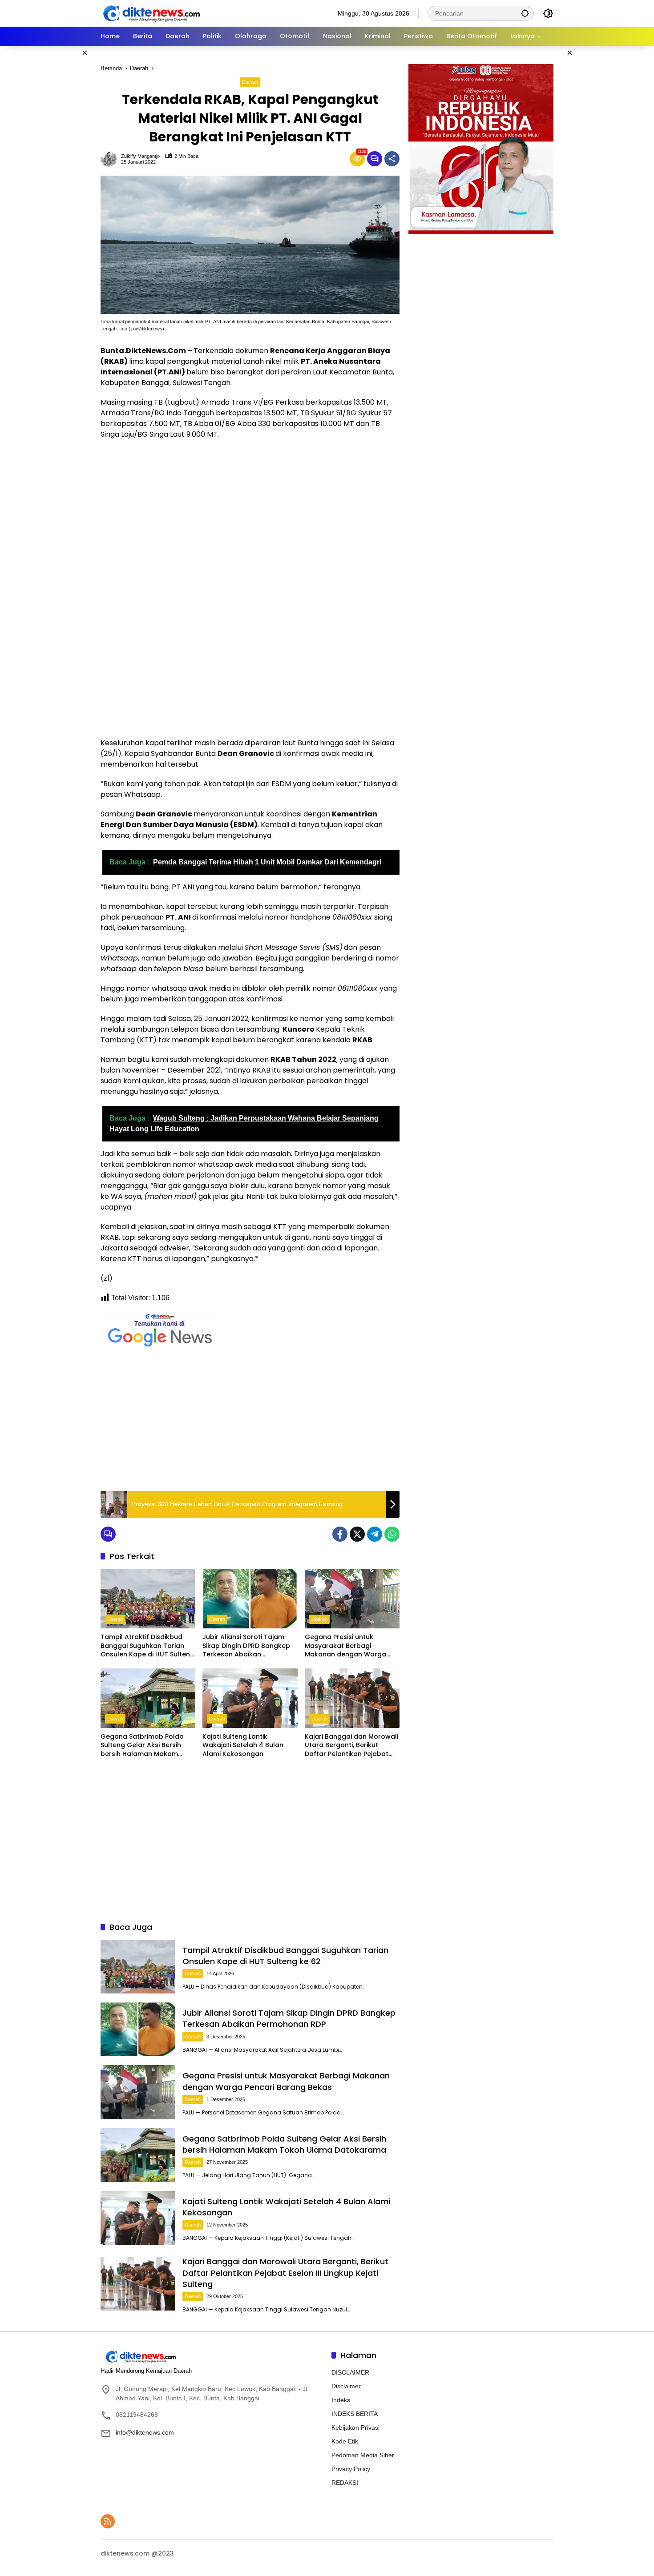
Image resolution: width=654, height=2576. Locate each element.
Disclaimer (346, 2386)
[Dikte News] (151, 13)
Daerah (250, 82)
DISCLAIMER (350, 2372)
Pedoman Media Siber (363, 2455)
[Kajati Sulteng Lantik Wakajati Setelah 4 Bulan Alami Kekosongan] (250, 1698)
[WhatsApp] (392, 1534)
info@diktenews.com (145, 2432)
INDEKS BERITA (355, 2414)
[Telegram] (375, 1534)
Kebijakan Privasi (355, 2427)
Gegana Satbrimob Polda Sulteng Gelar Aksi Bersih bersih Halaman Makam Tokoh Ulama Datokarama (144, 1746)
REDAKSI (345, 2483)
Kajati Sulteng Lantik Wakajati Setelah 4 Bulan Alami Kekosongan (243, 1745)
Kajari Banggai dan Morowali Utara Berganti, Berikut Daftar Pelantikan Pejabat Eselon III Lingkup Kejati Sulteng (351, 1746)
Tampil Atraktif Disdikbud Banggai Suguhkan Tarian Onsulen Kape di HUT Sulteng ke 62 (147, 1646)
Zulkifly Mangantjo (140, 156)
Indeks (341, 2400)
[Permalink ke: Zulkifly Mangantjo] (111, 159)
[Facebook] (340, 1534)
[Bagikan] (392, 159)
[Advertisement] (58, 180)
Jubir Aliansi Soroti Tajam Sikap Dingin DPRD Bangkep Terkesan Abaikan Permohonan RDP (246, 1646)
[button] (525, 13)
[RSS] (108, 2521)
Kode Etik (345, 2441)
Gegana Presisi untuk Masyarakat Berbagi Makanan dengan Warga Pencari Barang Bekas (345, 1646)
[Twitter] (357, 1534)
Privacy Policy (351, 2469)
